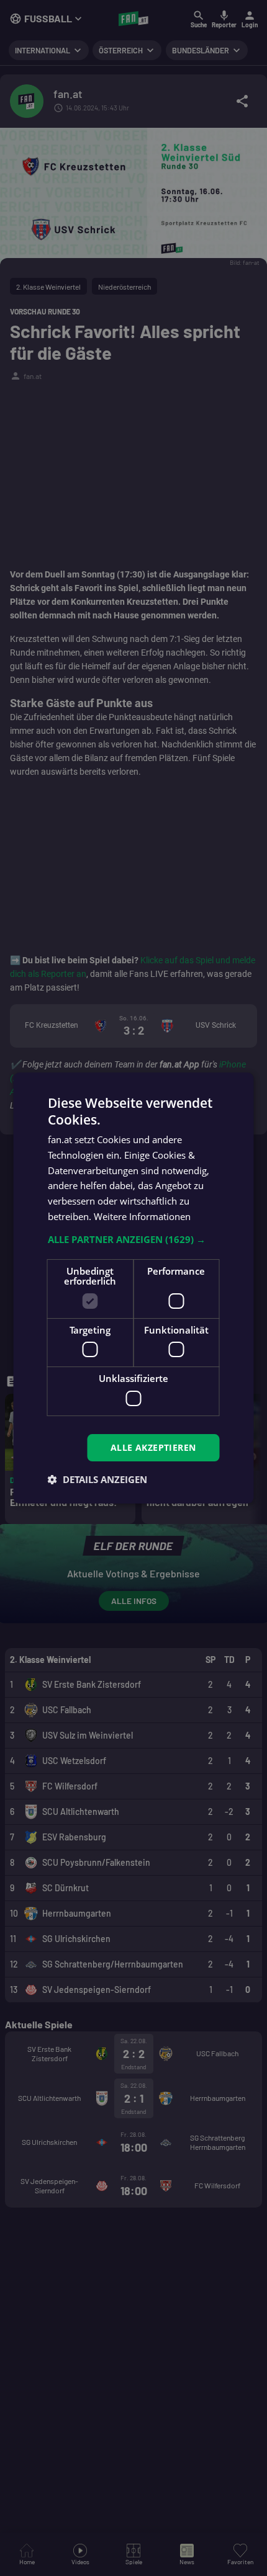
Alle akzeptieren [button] (153, 1447)
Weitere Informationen (142, 1216)
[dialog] (133, 1288)
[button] (134, 1239)
